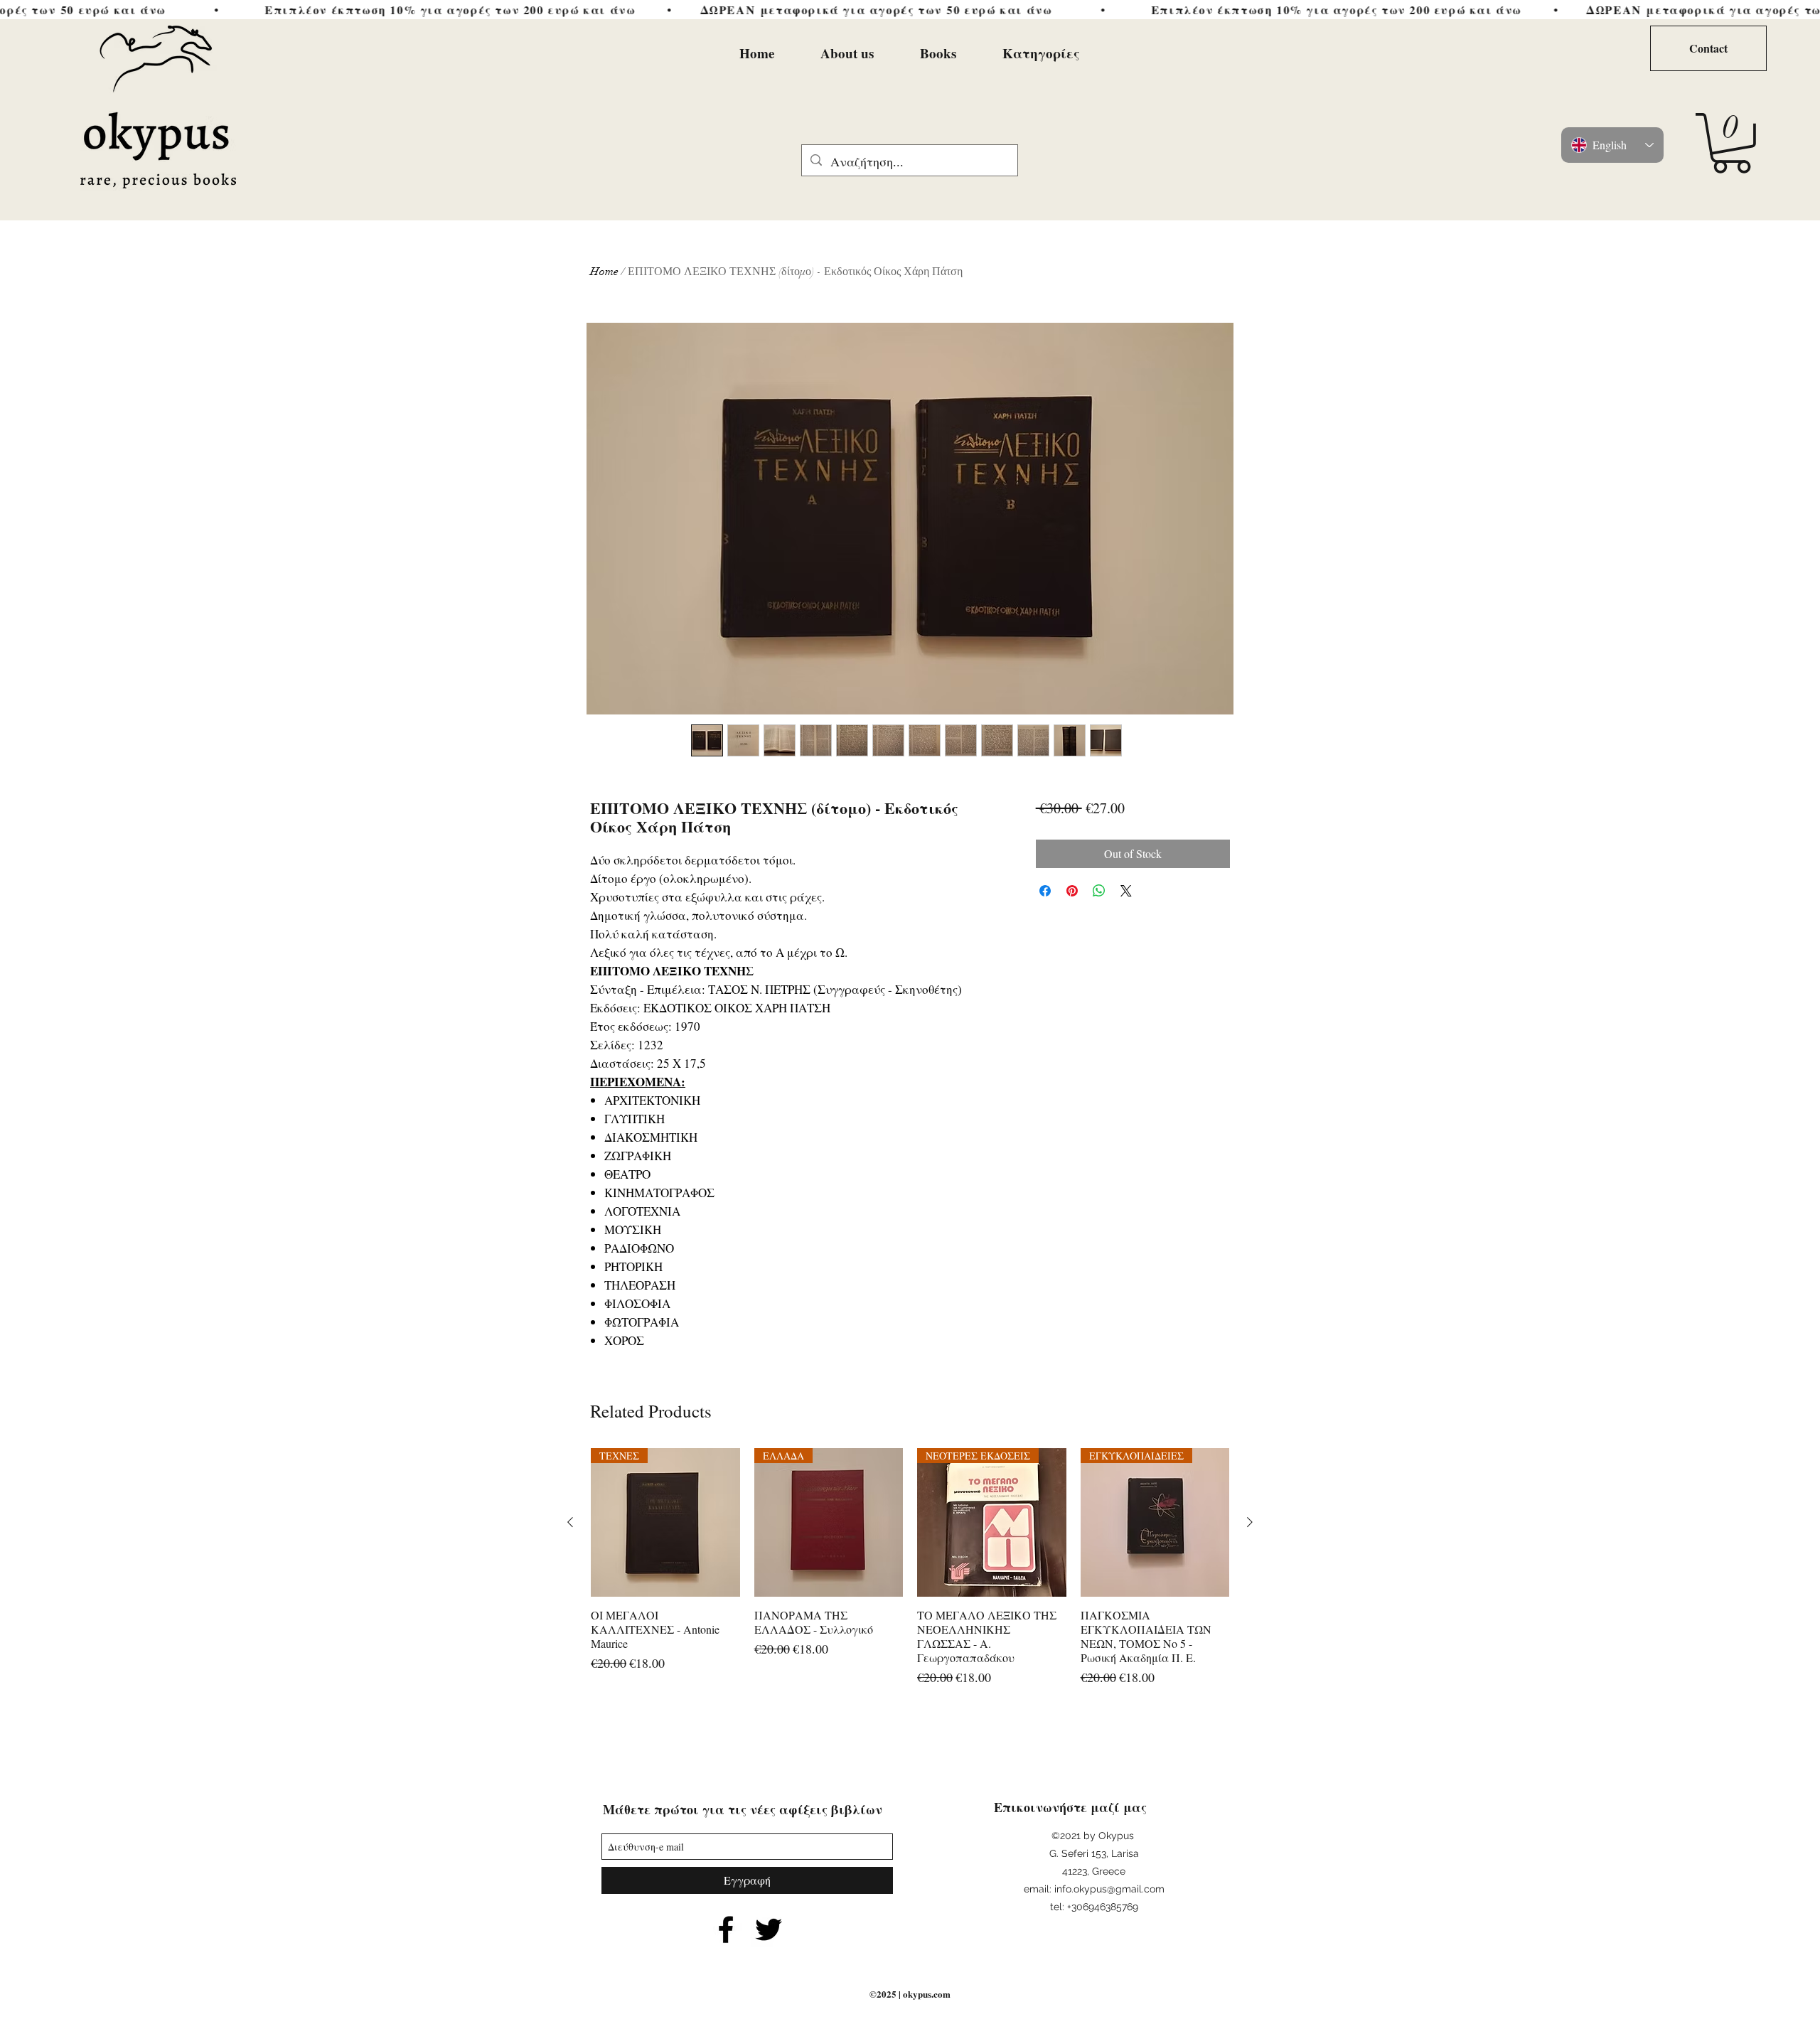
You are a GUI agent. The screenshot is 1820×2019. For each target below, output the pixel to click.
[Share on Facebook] (1045, 891)
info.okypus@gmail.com (1109, 1889)
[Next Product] (1250, 1522)
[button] (1731, 143)
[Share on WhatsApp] (1099, 891)
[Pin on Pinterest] (1072, 891)
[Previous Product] (570, 1522)
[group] (910, 1575)
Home (604, 272)
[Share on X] (1126, 891)
